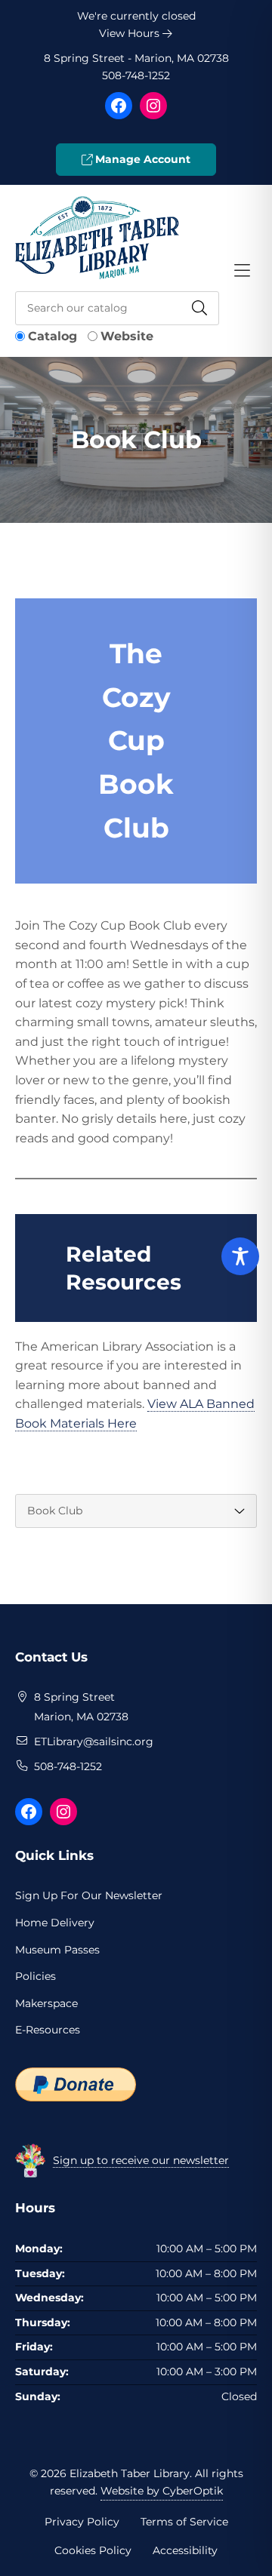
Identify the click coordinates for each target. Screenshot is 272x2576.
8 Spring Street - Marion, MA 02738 (136, 58)
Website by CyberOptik (162, 2491)
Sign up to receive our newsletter (141, 2160)
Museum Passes (57, 1950)
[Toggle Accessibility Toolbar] (240, 1256)
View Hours (131, 33)
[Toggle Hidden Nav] (242, 271)
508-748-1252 (136, 75)
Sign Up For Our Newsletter (89, 1895)
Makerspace (46, 2003)
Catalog (53, 336)
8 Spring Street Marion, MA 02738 (83, 1707)
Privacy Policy (82, 2522)
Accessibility (185, 2550)
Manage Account (141, 159)
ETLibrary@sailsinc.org (94, 1741)
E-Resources (48, 2030)
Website (127, 336)
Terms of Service (184, 2522)
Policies (36, 1976)
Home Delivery (55, 1923)
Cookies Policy (93, 2550)
